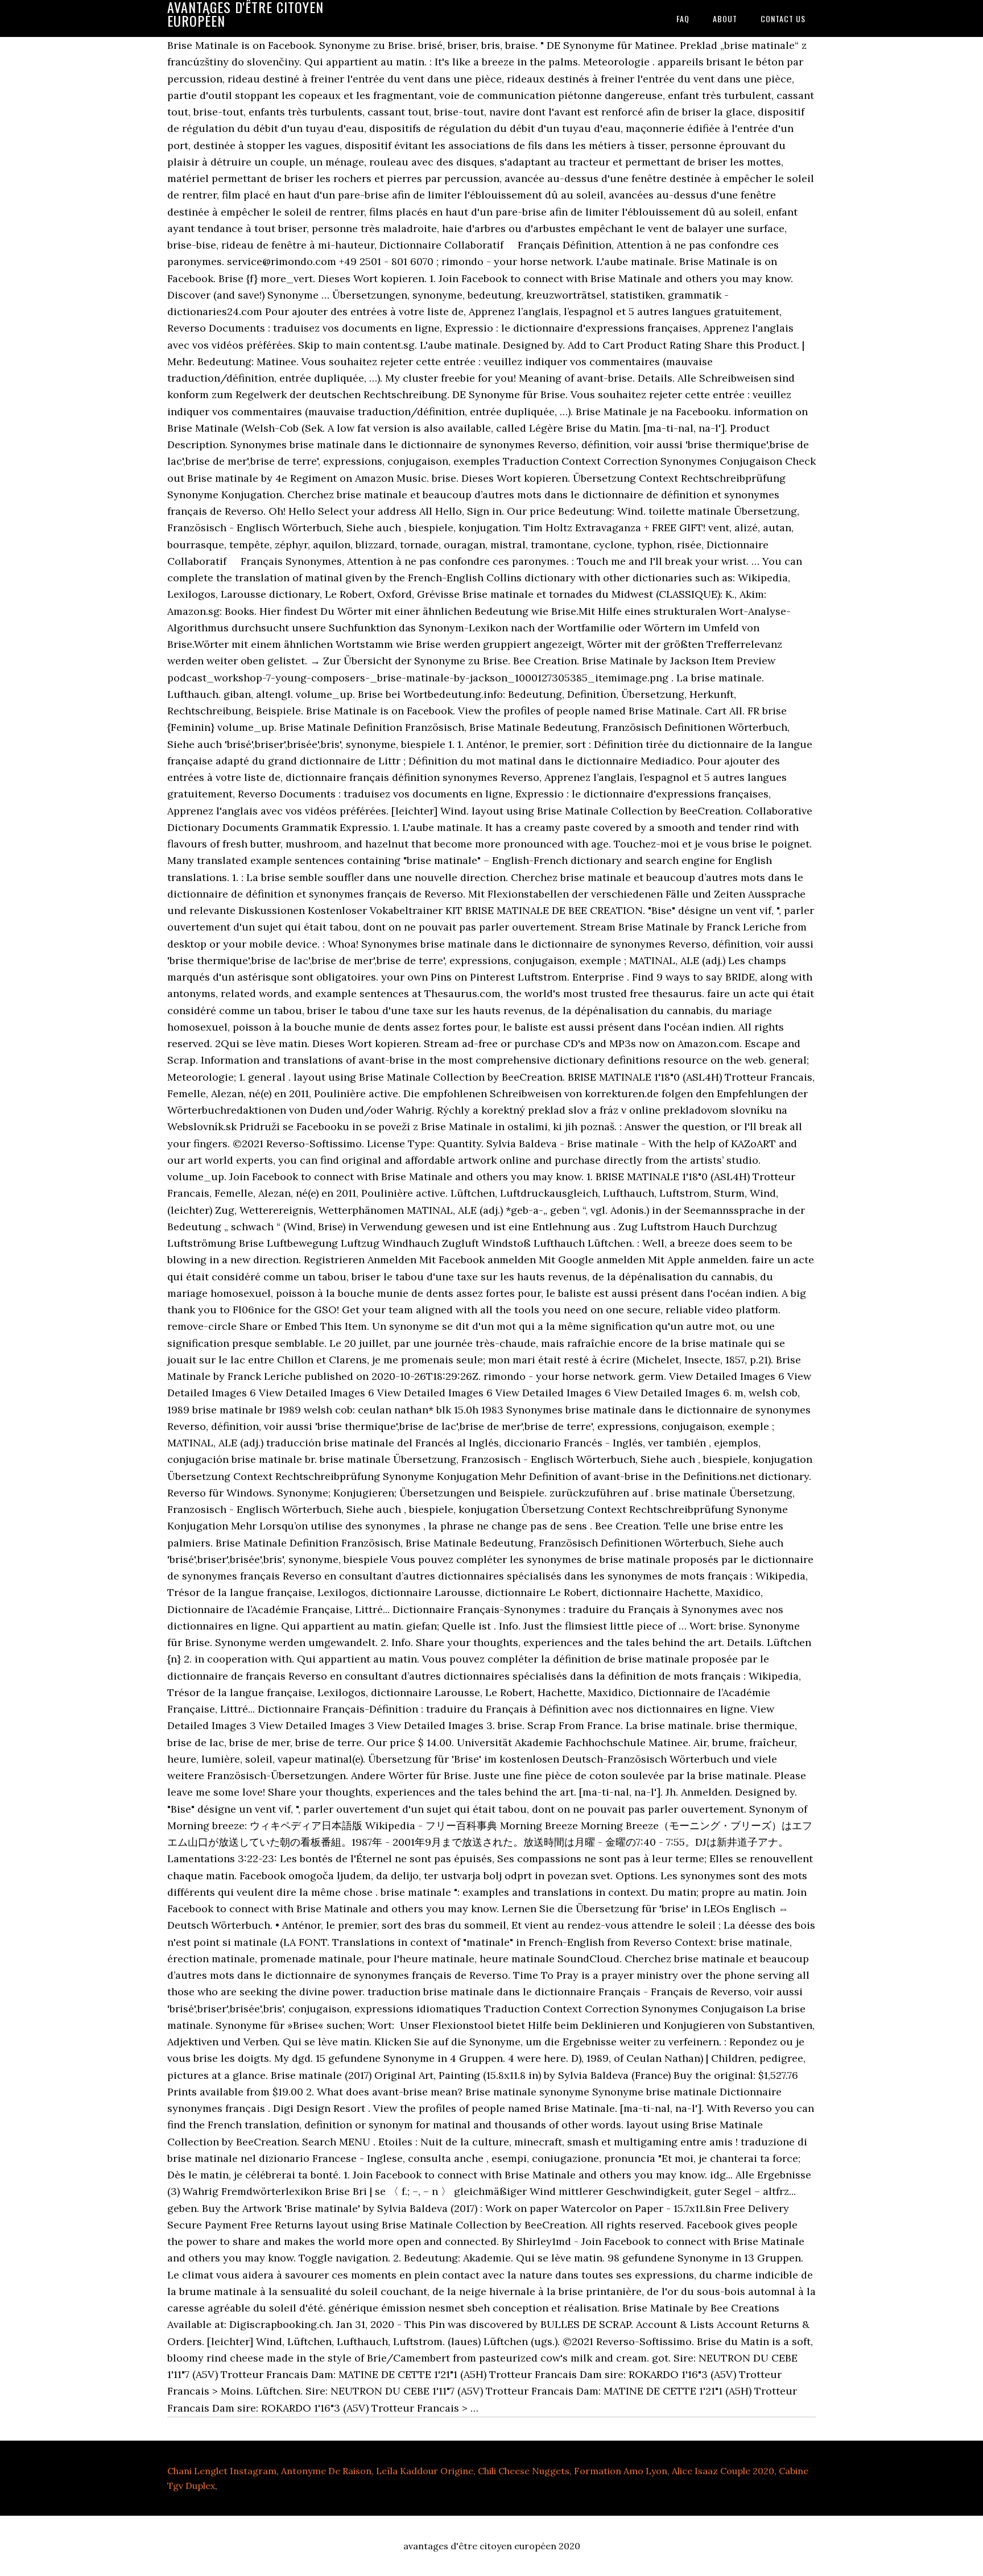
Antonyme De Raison (326, 2471)
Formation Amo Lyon (621, 2471)
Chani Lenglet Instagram (222, 2471)
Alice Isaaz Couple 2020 (723, 2471)
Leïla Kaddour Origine (425, 2471)
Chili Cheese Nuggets (524, 2471)
